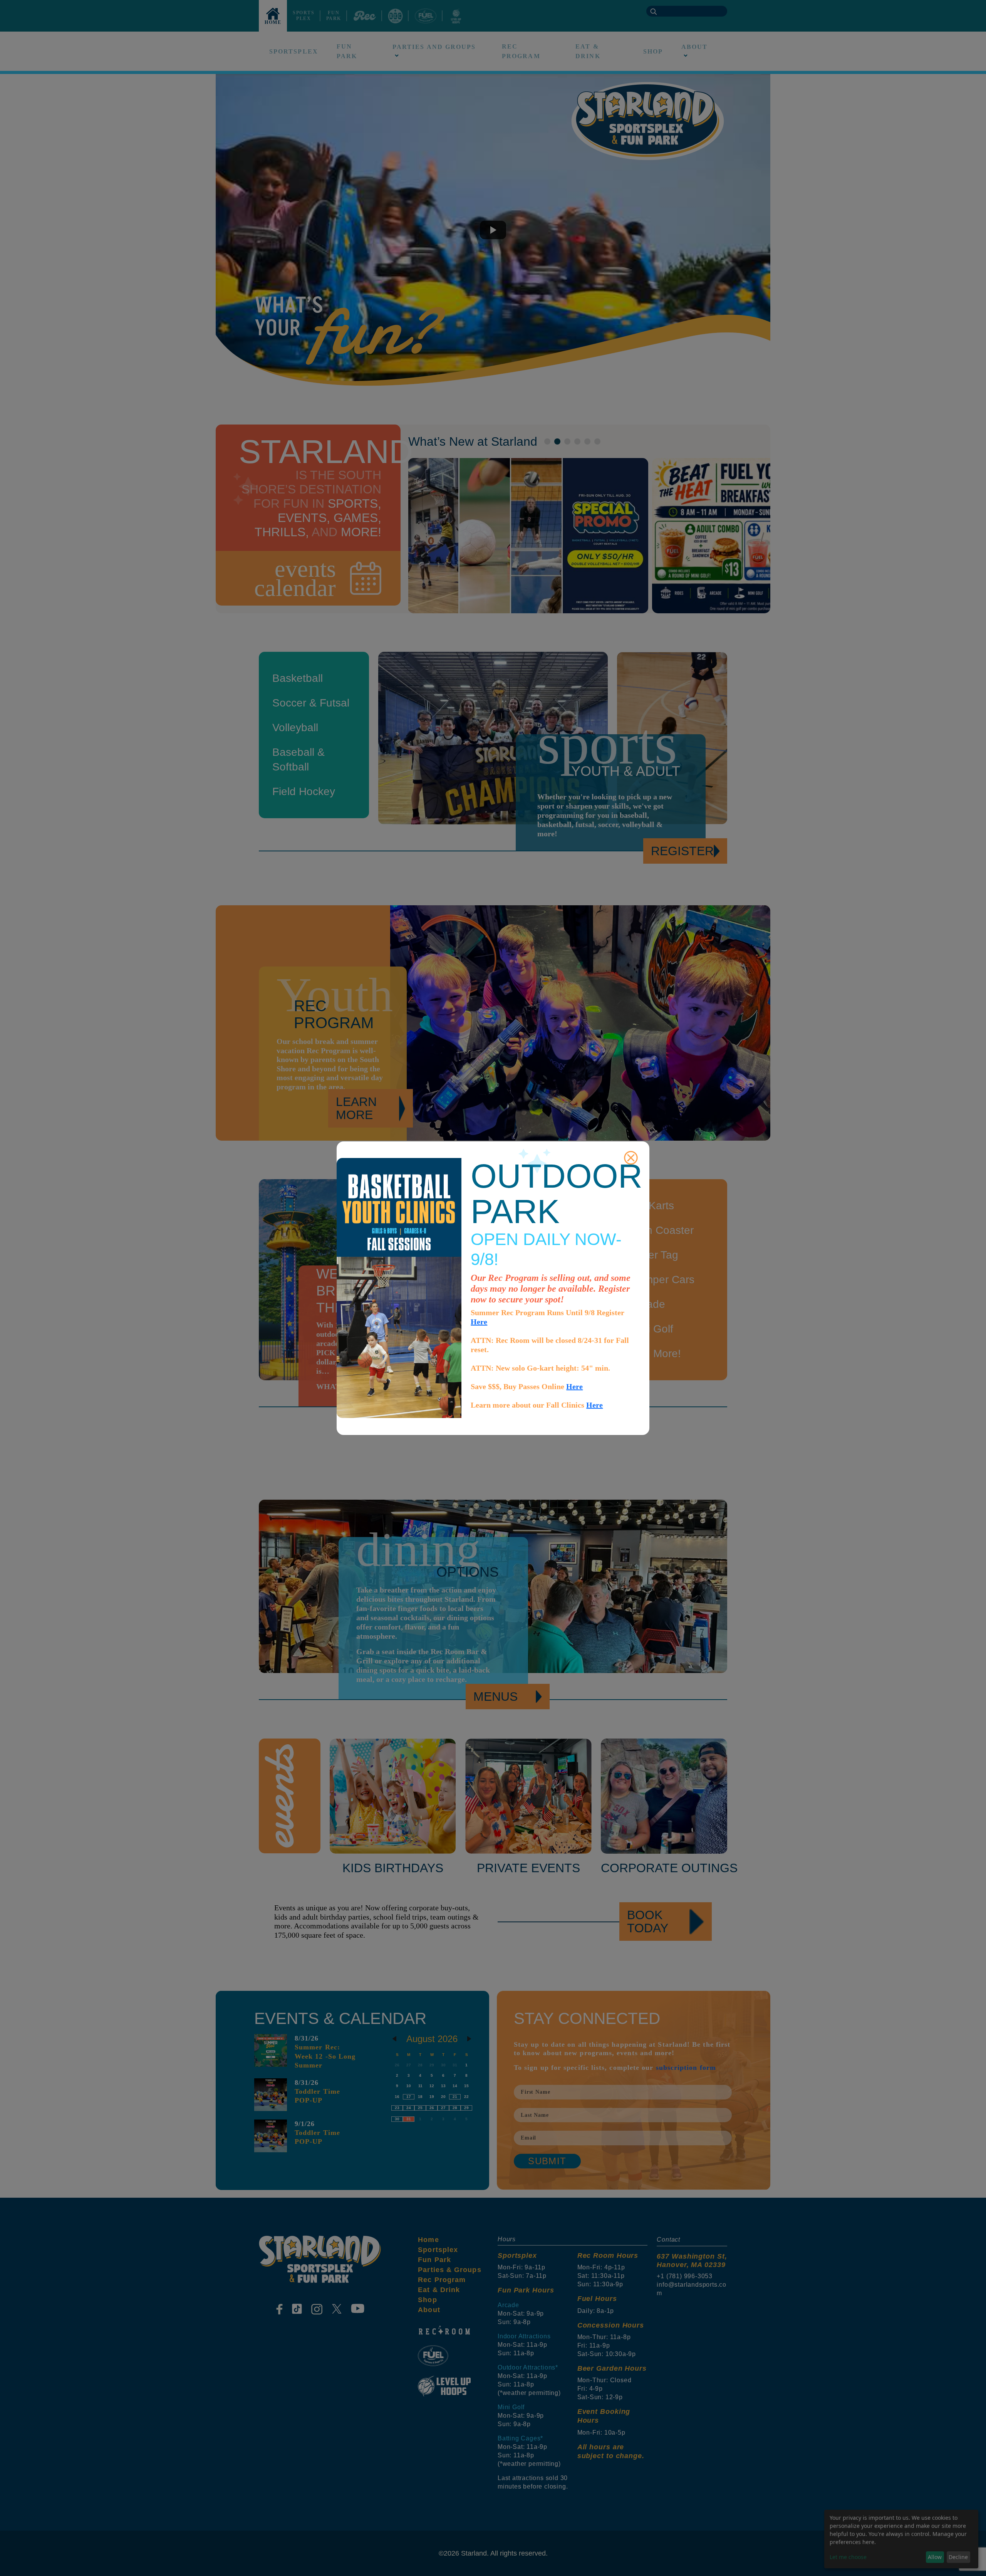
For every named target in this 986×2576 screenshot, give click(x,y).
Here (479, 1322)
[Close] (631, 1158)
